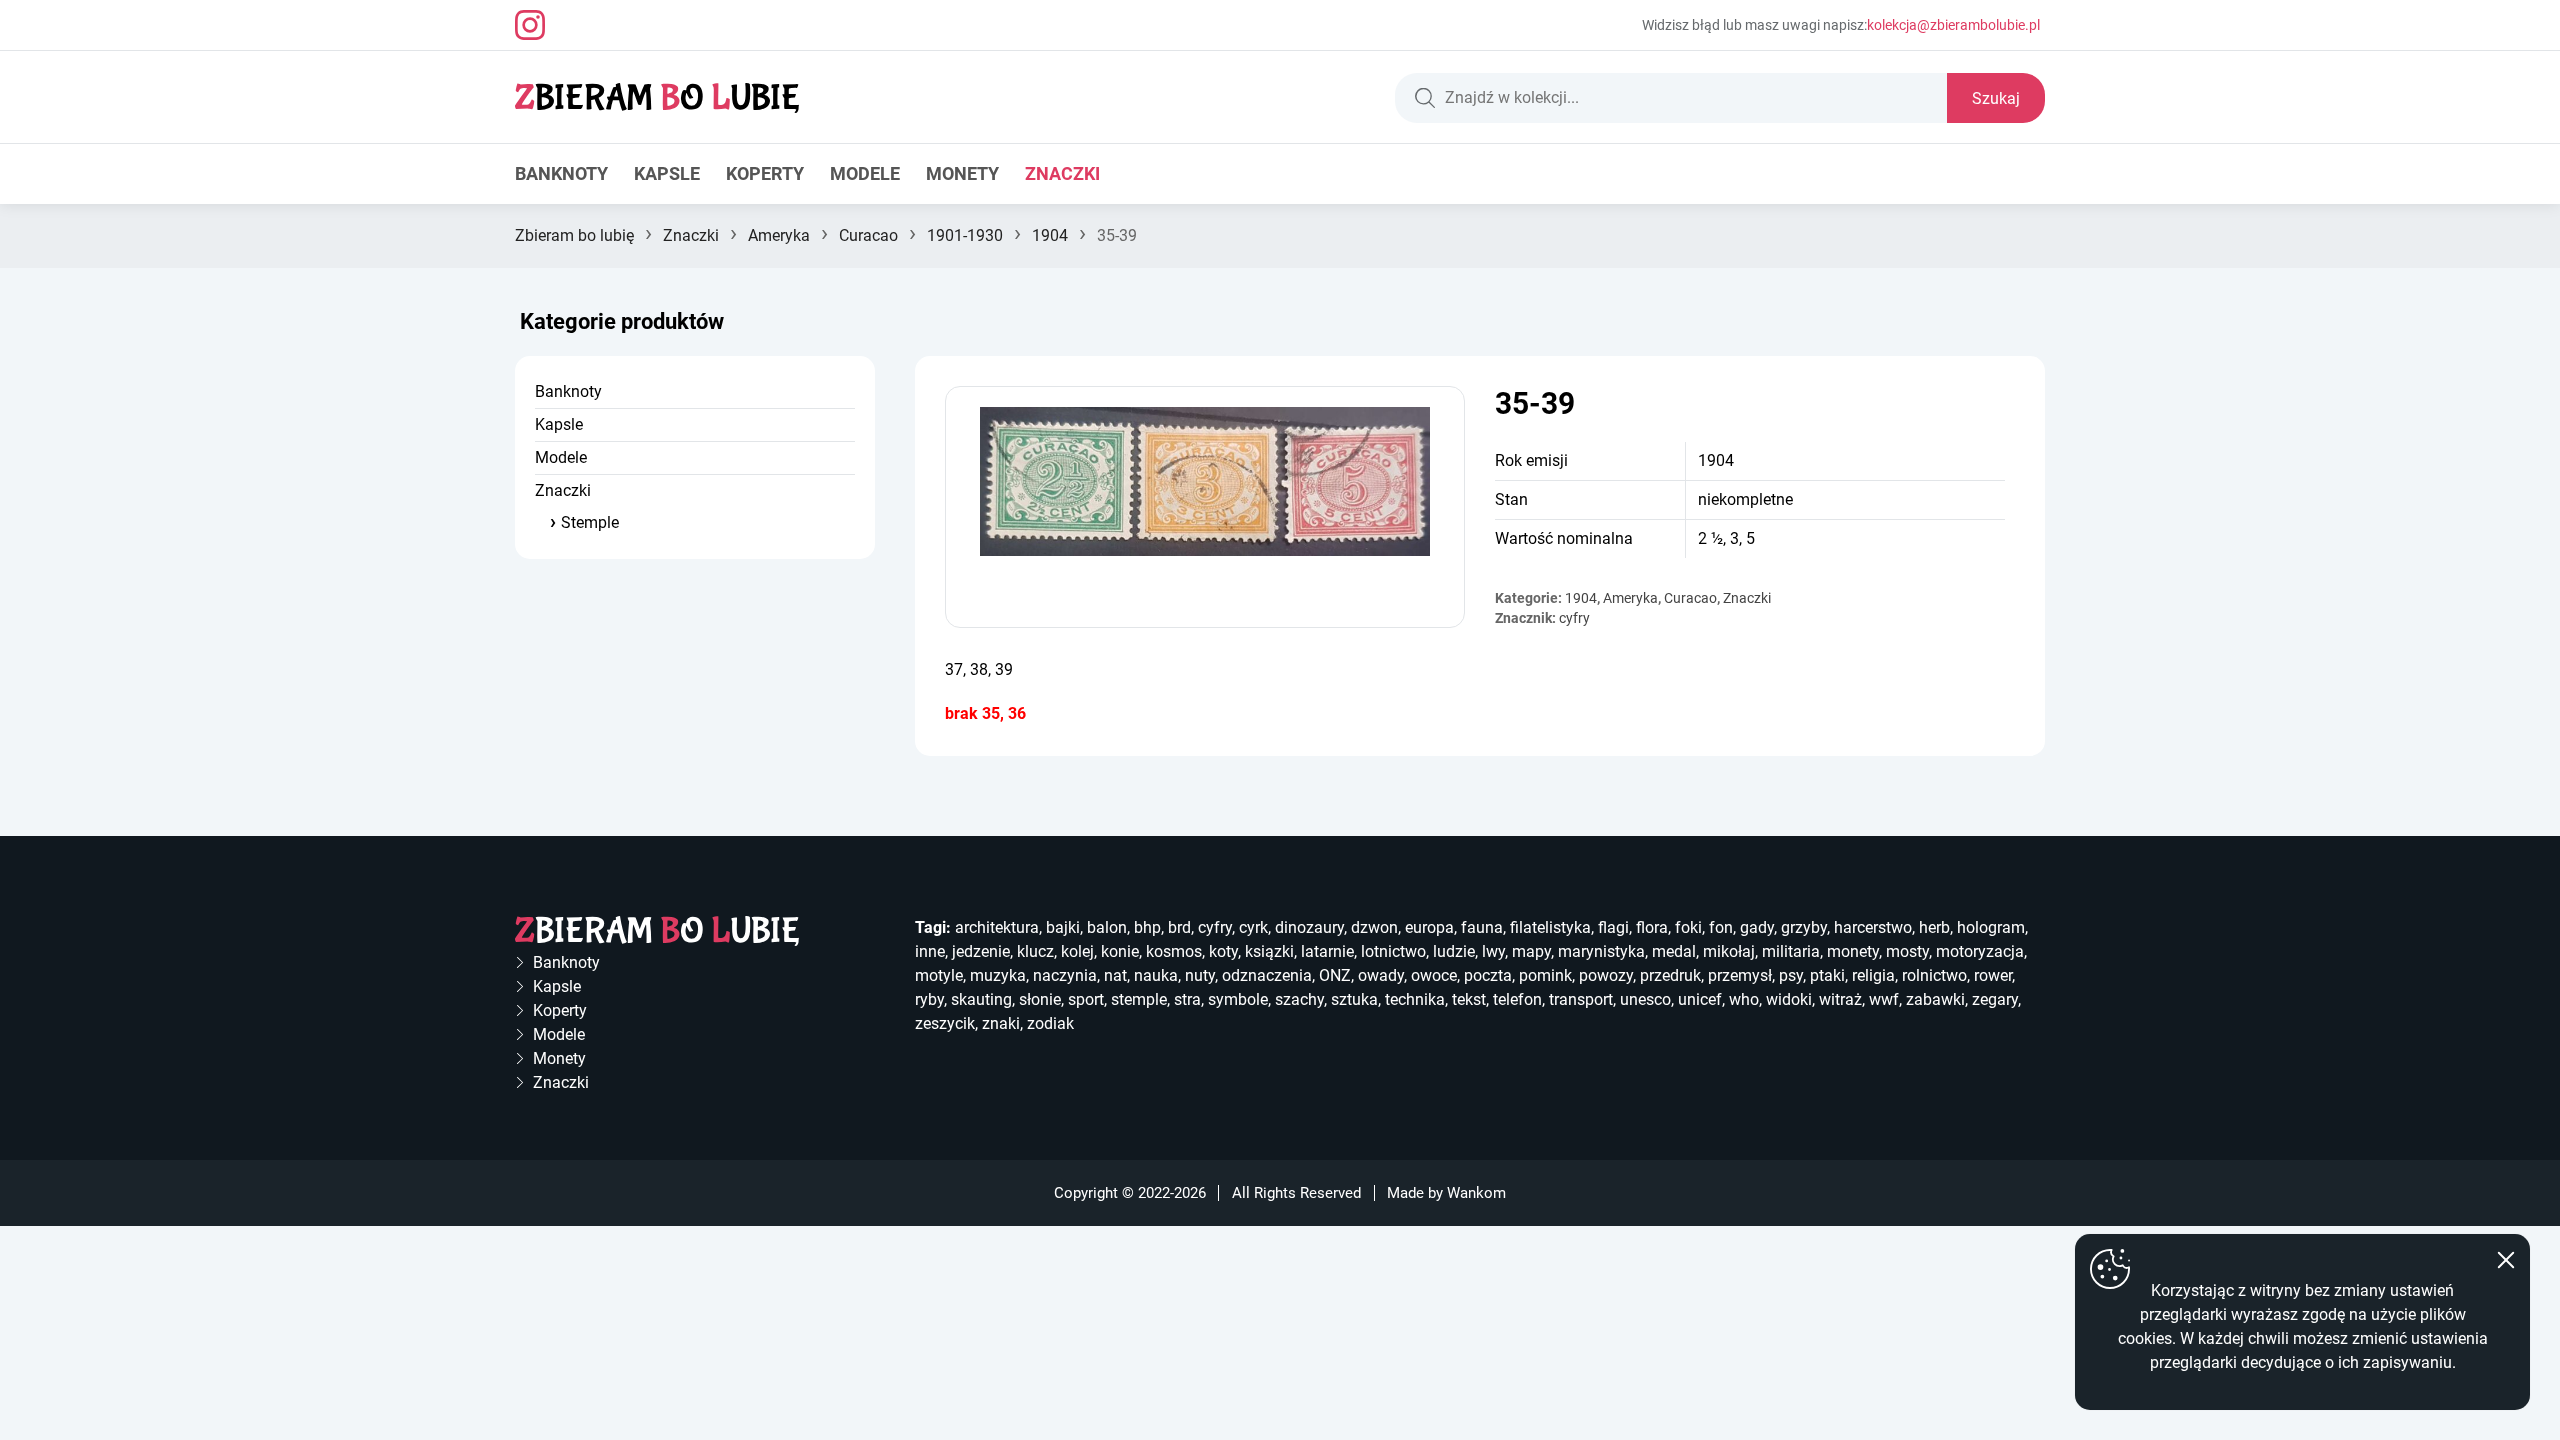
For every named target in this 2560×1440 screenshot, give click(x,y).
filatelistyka (1550, 927)
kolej (1077, 951)
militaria (1791, 951)
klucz (1035, 951)
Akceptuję (2506, 1260)
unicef (1700, 999)
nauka (1156, 975)
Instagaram (530, 25)
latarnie (1327, 951)
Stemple (590, 522)
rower (1993, 975)
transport (1581, 999)
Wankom (1476, 1193)
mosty (1907, 951)
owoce (1434, 975)
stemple (1139, 999)
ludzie (1454, 951)
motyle (939, 975)
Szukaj (1996, 98)
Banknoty (561, 173)
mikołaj (1729, 951)
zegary (1995, 999)
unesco (1645, 999)
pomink (1545, 975)
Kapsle (667, 173)
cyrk (1253, 927)
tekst (1469, 999)
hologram (1991, 927)
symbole (1238, 999)
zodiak (1050, 1023)
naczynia (1065, 975)
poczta (1488, 975)
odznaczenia (1267, 975)
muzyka (998, 975)
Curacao (868, 235)
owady (1381, 975)
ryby (929, 999)
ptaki (1827, 975)
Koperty (765, 173)
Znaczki (1062, 173)
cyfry (1574, 618)
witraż (1840, 999)
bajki (1063, 927)
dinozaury (1309, 927)
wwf (1884, 999)
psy (1791, 975)
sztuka (1354, 999)
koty (1223, 951)
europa (1429, 927)
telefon (1517, 999)
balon (1107, 927)
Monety (962, 173)
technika (1415, 999)
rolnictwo (1934, 975)
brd (1179, 927)
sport (1086, 999)
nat (1115, 975)
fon (1721, 927)
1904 (1050, 235)
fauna (1482, 927)
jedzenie (981, 951)
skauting (981, 999)
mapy (1531, 951)
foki (1688, 927)
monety (1853, 951)
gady (1757, 927)
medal (1674, 951)
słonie (1040, 999)
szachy (1299, 999)
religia (1873, 975)
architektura (997, 927)
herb (1934, 927)
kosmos (1174, 951)
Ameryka (779, 235)
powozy (1606, 975)
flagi (1613, 927)
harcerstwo (1873, 927)
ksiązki (1269, 951)
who (1744, 999)
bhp (1147, 927)
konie (1120, 951)
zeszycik (945, 1023)
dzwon (1374, 927)
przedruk (1670, 975)
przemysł (1740, 975)
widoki (1789, 999)
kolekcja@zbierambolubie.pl (1953, 25)
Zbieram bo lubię (574, 235)
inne (930, 951)
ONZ (1335, 975)
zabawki (1935, 999)
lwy (1493, 951)
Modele (865, 173)
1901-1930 (965, 235)
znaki (1001, 1023)
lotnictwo (1393, 951)
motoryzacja (1980, 951)
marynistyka (1601, 951)
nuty (1200, 975)
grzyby (1804, 927)
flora (1652, 927)
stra (1187, 999)
